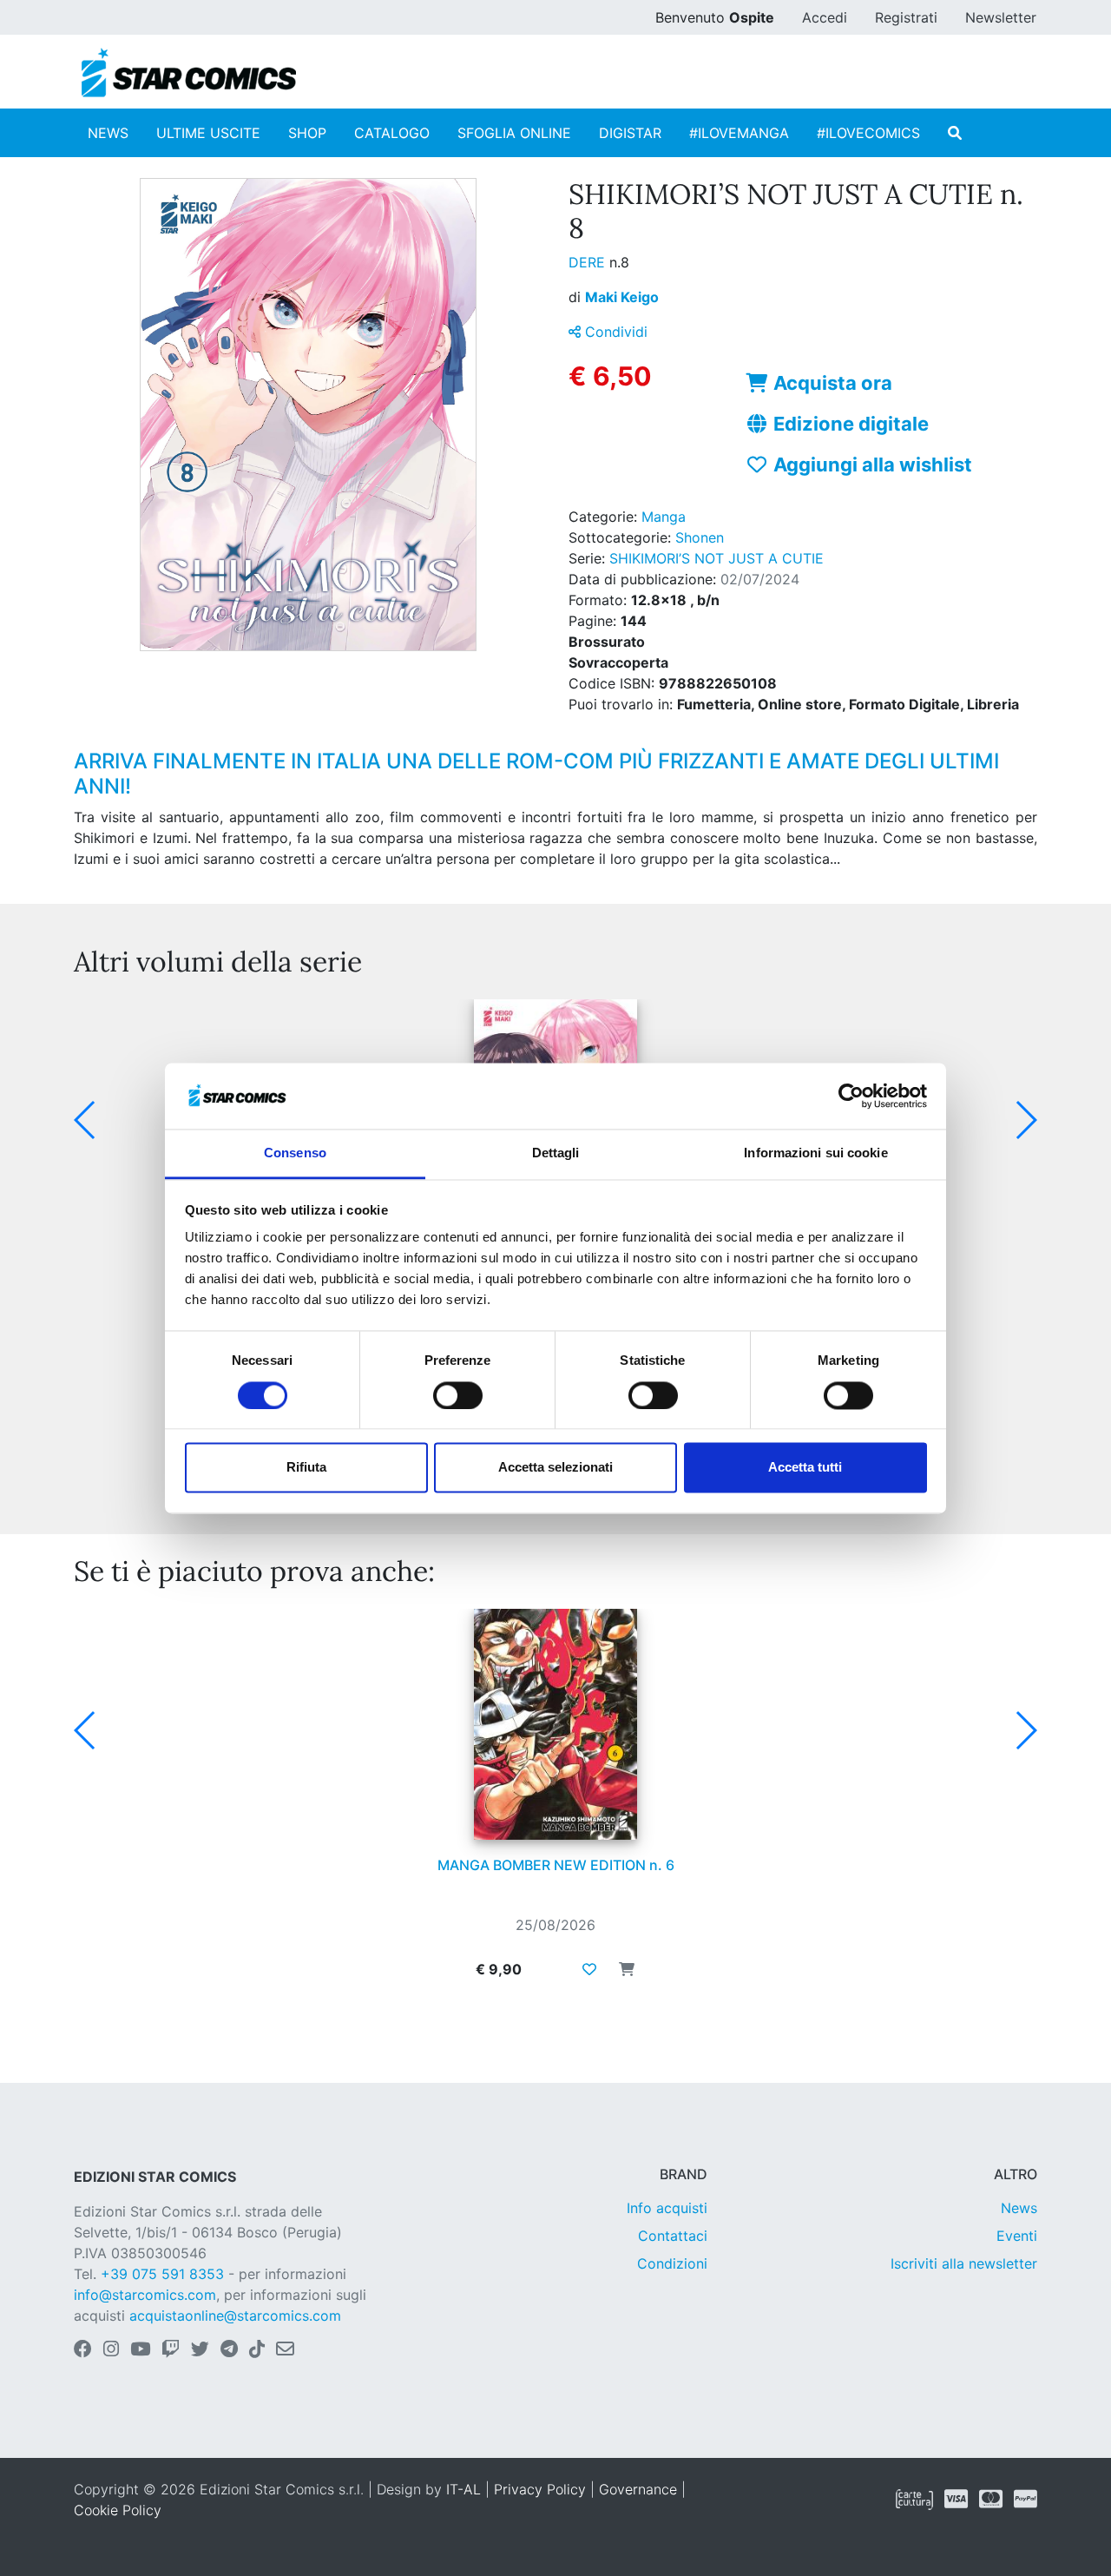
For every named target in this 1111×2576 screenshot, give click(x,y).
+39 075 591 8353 (162, 2274)
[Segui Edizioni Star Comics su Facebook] (83, 2350)
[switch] (458, 1395)
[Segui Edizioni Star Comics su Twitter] (200, 2350)
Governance (638, 2489)
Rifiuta (306, 1468)
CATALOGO (392, 133)
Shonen (700, 537)
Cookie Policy (118, 2510)
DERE (589, 262)
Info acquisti (667, 2208)
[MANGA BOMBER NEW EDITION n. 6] (555, 1724)
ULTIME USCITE (208, 133)
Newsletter (1001, 17)
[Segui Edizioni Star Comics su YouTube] (140, 2350)
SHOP (307, 133)
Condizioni (672, 2263)
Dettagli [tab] (556, 1153)
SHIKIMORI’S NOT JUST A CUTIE (717, 558)
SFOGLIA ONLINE (514, 133)
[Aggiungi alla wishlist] (589, 1969)
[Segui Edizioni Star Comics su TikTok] (257, 2350)
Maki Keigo (622, 297)
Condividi (614, 332)
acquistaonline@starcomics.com (235, 2316)
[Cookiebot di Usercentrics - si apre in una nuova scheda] (851, 1096)
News (1019, 2208)
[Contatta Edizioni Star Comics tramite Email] (285, 2350)
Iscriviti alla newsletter (964, 2263)
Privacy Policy (540, 2489)
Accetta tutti (805, 1468)
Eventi (1017, 2236)
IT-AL (463, 2489)
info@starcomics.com (145, 2295)
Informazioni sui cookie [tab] (815, 1153)
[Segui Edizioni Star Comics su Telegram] (229, 2350)
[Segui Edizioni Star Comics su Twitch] (171, 2350)
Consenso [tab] (295, 1153)
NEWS (108, 133)
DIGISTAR (630, 133)
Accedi (825, 17)
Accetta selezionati (555, 1468)
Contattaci (673, 2236)
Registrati (906, 17)
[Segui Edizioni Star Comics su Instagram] (111, 2350)
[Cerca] (955, 133)
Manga (664, 517)
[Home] (189, 73)
